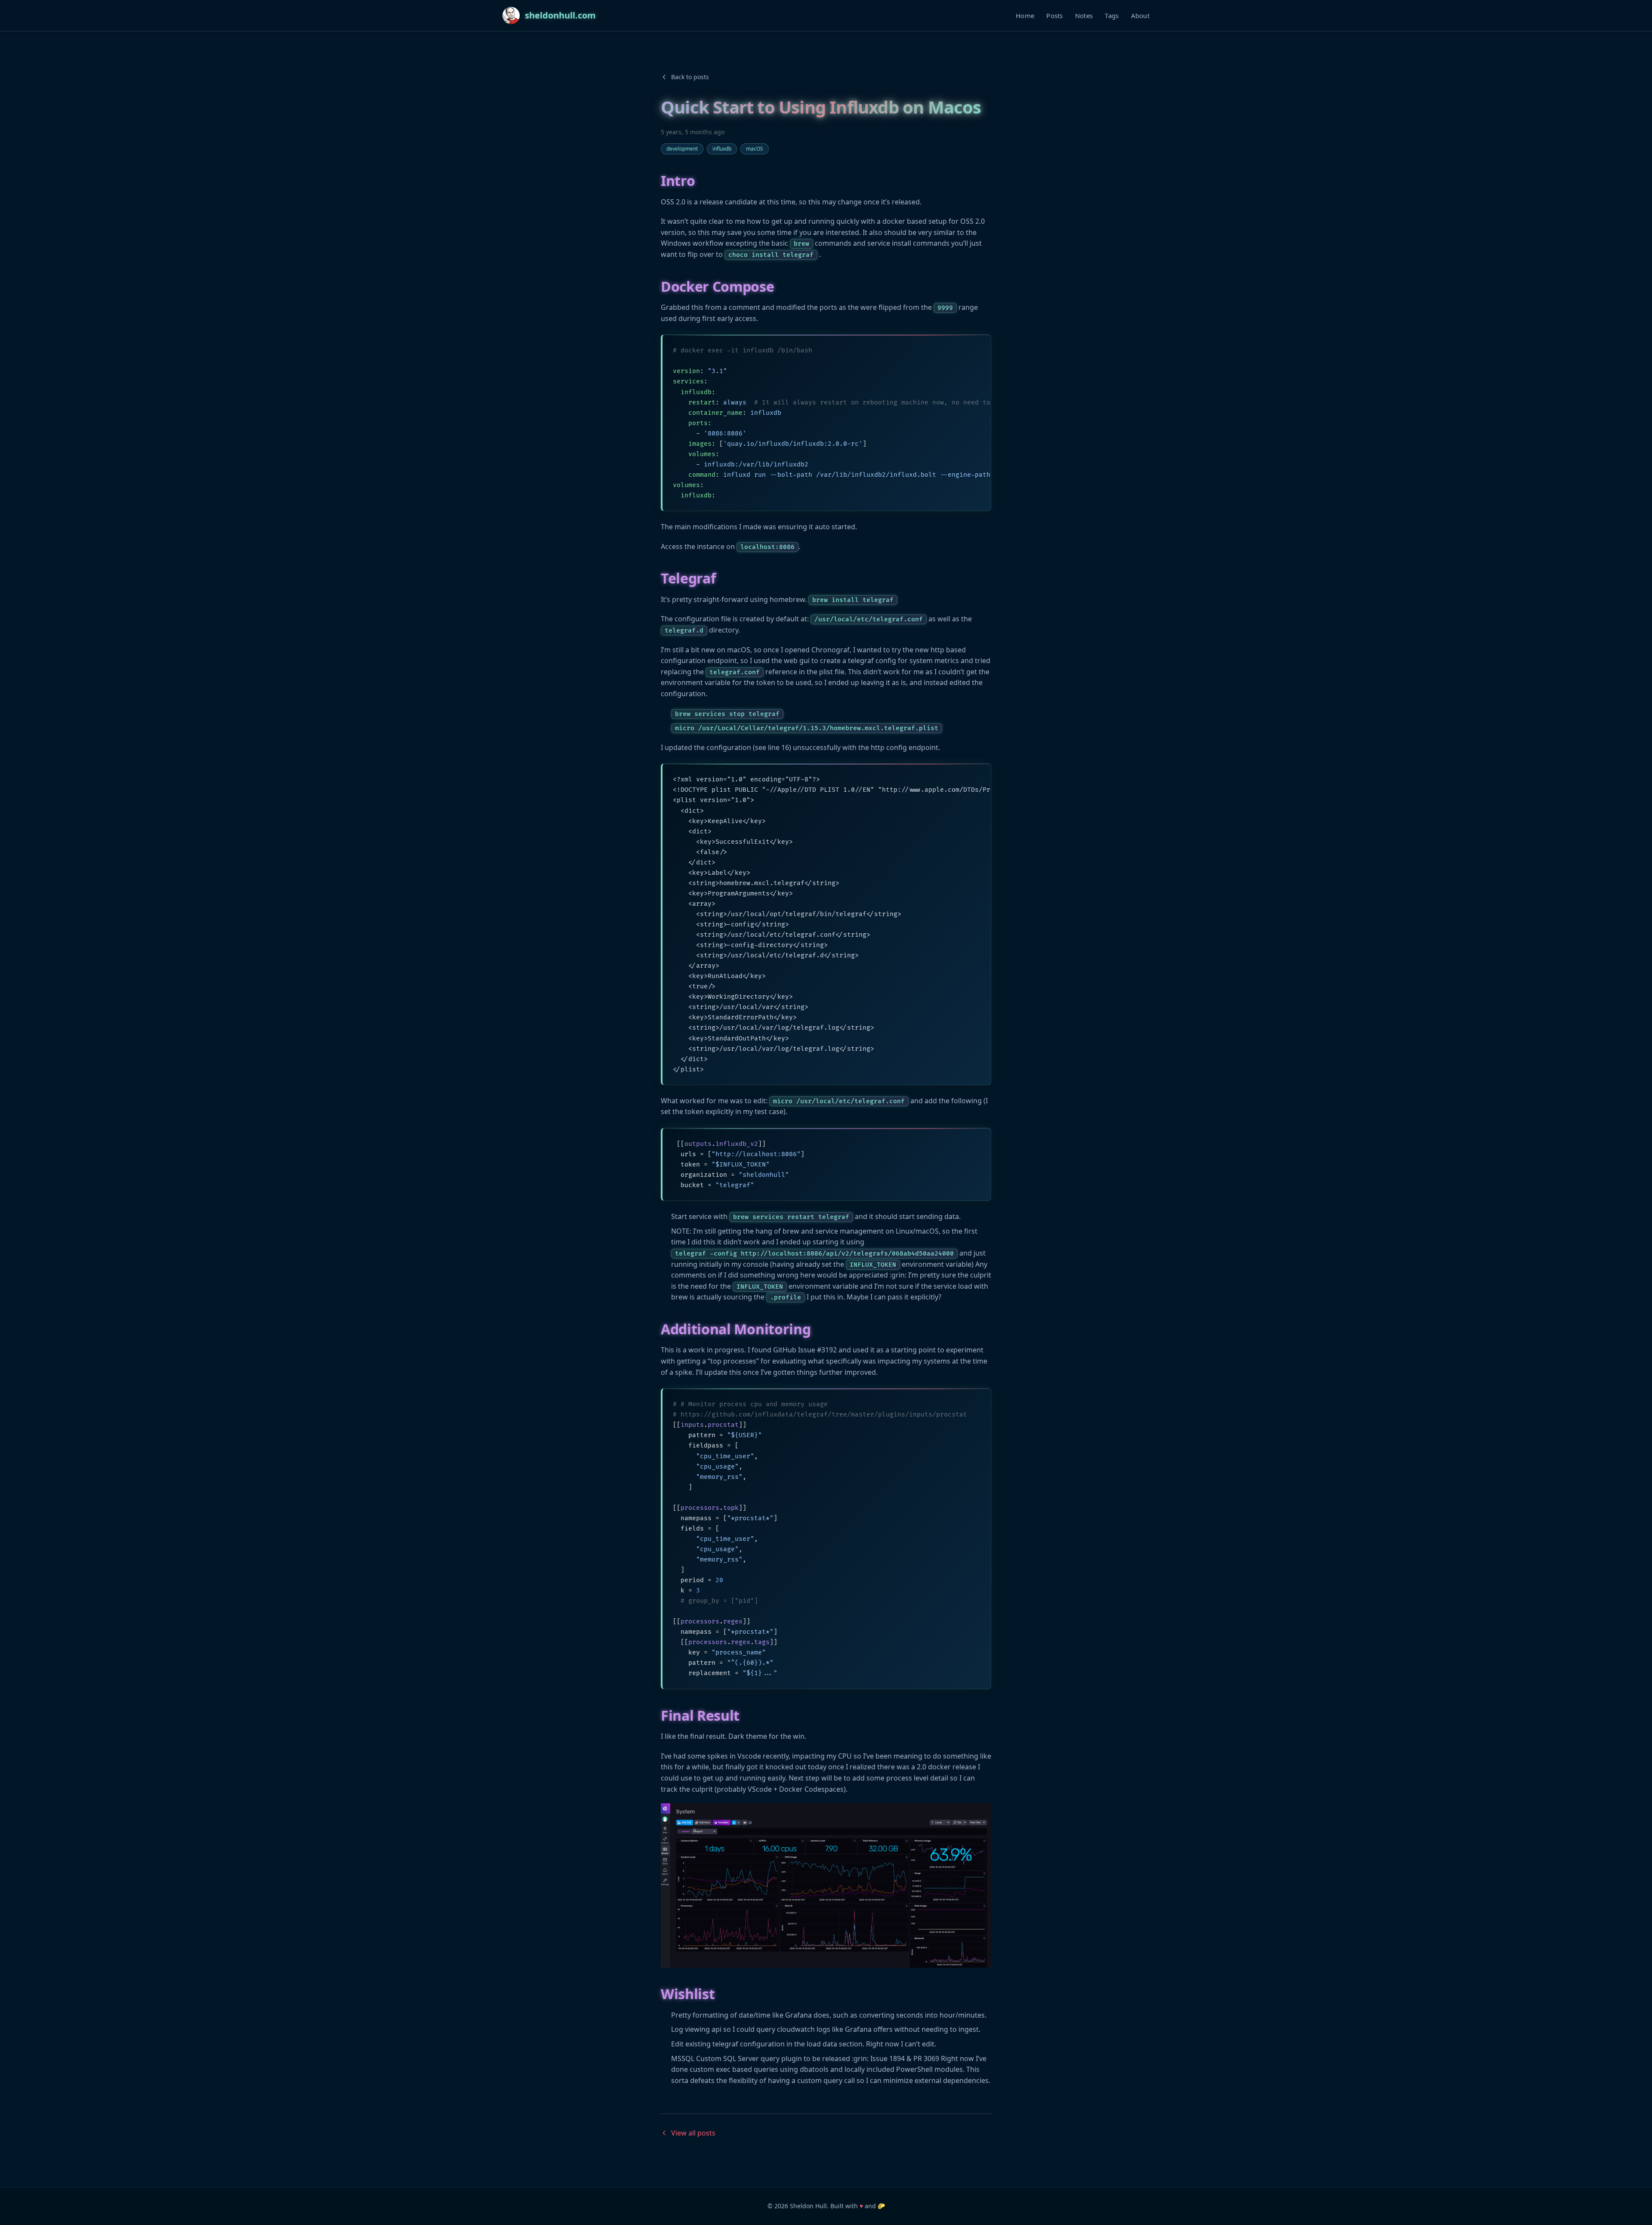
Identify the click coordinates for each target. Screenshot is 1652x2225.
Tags (1112, 15)
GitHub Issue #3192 (805, 1350)
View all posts (693, 2133)
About (1140, 15)
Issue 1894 (888, 2058)
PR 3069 (926, 2058)
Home (1025, 15)
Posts (1055, 15)
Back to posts (690, 77)
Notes (1084, 15)
